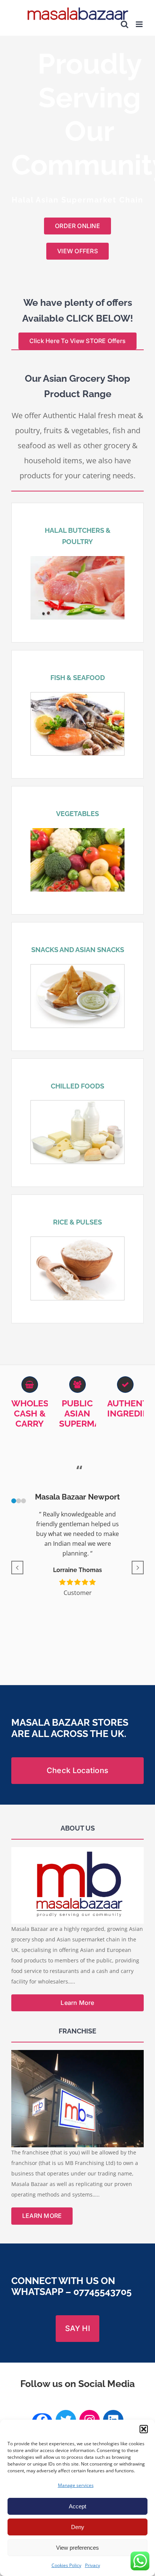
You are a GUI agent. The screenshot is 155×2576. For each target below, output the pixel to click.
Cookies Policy (66, 2565)
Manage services (76, 2485)
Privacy (93, 2565)
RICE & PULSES (77, 1222)
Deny (78, 2527)
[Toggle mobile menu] (140, 24)
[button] (144, 2429)
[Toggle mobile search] (125, 24)
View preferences (77, 2548)
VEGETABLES (77, 814)
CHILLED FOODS (77, 1086)
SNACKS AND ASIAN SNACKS (78, 950)
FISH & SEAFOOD (78, 678)
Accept (77, 2506)
